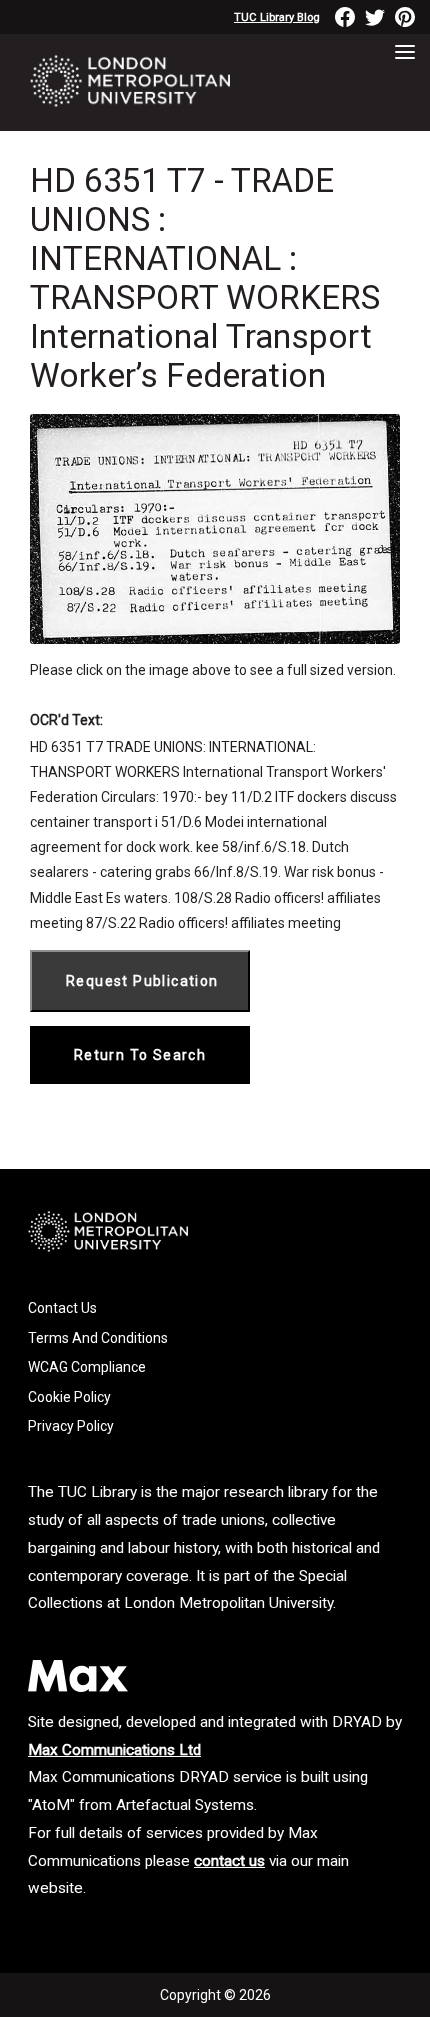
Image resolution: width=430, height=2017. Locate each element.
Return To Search (140, 1055)
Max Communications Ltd (114, 1750)
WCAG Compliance (87, 1367)
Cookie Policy (69, 1397)
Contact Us (62, 1308)
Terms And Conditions (98, 1338)
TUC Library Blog (277, 17)
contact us (229, 1861)
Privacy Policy (71, 1426)
